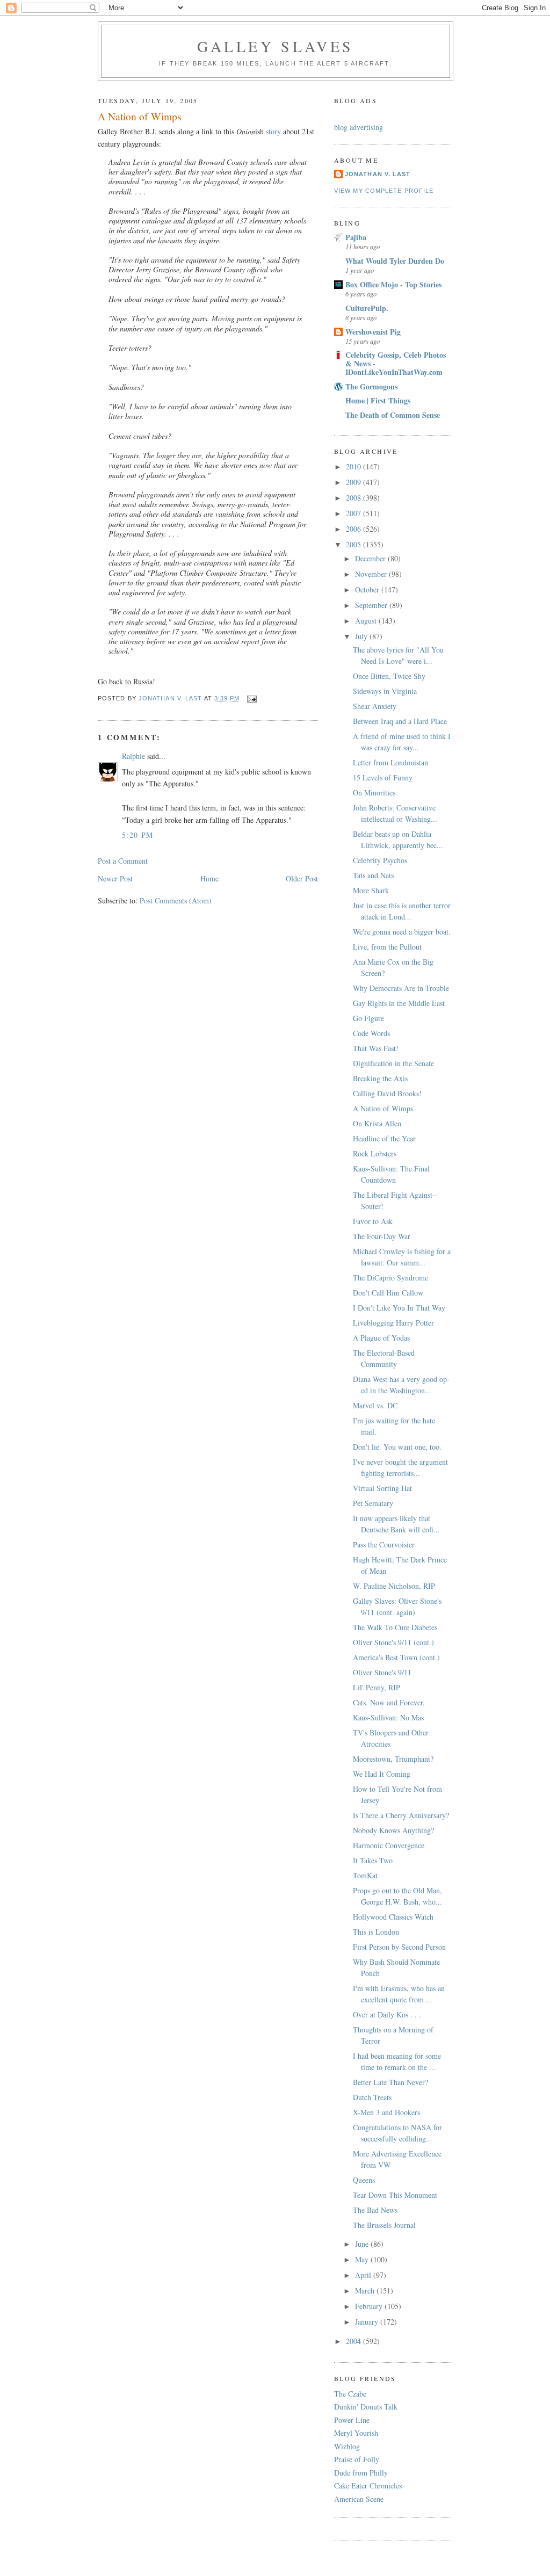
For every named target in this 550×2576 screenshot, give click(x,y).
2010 (354, 466)
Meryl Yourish (356, 2433)
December (371, 558)
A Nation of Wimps (383, 1108)
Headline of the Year (384, 1138)
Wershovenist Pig (373, 332)
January (368, 2322)
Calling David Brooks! (387, 1093)
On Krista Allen (377, 1123)
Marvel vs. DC (375, 1405)
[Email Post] (252, 698)
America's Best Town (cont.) (396, 1657)
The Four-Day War (382, 1236)
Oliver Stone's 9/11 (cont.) (393, 1642)
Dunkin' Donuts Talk (366, 2407)
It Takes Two (373, 1860)
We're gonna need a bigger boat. (402, 932)
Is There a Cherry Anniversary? (401, 1815)
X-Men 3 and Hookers (386, 2112)
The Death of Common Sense (393, 415)
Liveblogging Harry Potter (393, 1323)
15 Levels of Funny (383, 777)
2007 (354, 513)
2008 (354, 498)
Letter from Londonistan (390, 762)
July (362, 636)
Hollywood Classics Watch (393, 1917)
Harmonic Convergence (389, 1845)
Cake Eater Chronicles (368, 2485)
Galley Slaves (276, 46)
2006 (354, 529)
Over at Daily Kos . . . (387, 2014)
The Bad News (375, 2210)
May (363, 2259)
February (370, 2306)
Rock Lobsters (375, 1153)
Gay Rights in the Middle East (399, 1003)
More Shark (371, 890)
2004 (354, 2341)
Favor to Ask (373, 1221)
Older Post (302, 878)
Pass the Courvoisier (384, 1544)
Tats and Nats (373, 875)
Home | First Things (378, 400)
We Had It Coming (382, 1774)
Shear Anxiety (375, 706)
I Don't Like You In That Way (399, 1308)
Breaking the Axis (380, 1078)
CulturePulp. (367, 308)
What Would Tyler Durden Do (395, 261)
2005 (354, 544)
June (363, 2244)
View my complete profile (384, 191)
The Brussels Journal (384, 2225)
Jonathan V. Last (378, 174)
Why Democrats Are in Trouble (401, 988)
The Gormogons (371, 386)
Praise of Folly (357, 2459)
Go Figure (368, 1018)
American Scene (359, 2499)
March (366, 2291)
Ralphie (133, 756)
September (372, 605)
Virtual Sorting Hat (382, 1488)
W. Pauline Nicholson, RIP (394, 1586)
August (367, 621)
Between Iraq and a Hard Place (400, 721)
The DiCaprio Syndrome (390, 1278)
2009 (354, 482)
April (364, 2275)
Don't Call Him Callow (388, 1293)
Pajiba (356, 237)
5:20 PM (138, 835)
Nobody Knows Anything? (393, 1830)
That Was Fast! (376, 1048)
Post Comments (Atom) (176, 900)
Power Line (352, 2420)
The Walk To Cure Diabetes (395, 1627)
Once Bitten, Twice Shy (389, 676)
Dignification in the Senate (393, 1063)
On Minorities (374, 793)
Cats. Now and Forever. (389, 1702)
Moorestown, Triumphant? (393, 1759)
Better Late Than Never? (390, 2082)
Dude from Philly (361, 2473)
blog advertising (359, 127)
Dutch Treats (372, 2097)
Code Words (371, 1033)
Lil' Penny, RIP (377, 1687)
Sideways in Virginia (385, 691)
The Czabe (350, 2394)
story (273, 131)
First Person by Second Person (399, 1947)
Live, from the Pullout (387, 947)
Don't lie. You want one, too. (397, 1447)
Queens (364, 2180)
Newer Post (115, 878)
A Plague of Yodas (381, 1338)
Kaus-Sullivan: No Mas (388, 1717)
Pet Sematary (373, 1503)
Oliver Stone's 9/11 (382, 1672)
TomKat (365, 1875)
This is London (376, 1932)
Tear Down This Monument (395, 2195)
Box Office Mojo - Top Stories (393, 284)
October (368, 589)
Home (209, 878)
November (372, 574)
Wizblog (347, 2446)
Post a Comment (123, 861)
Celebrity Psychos (380, 860)
